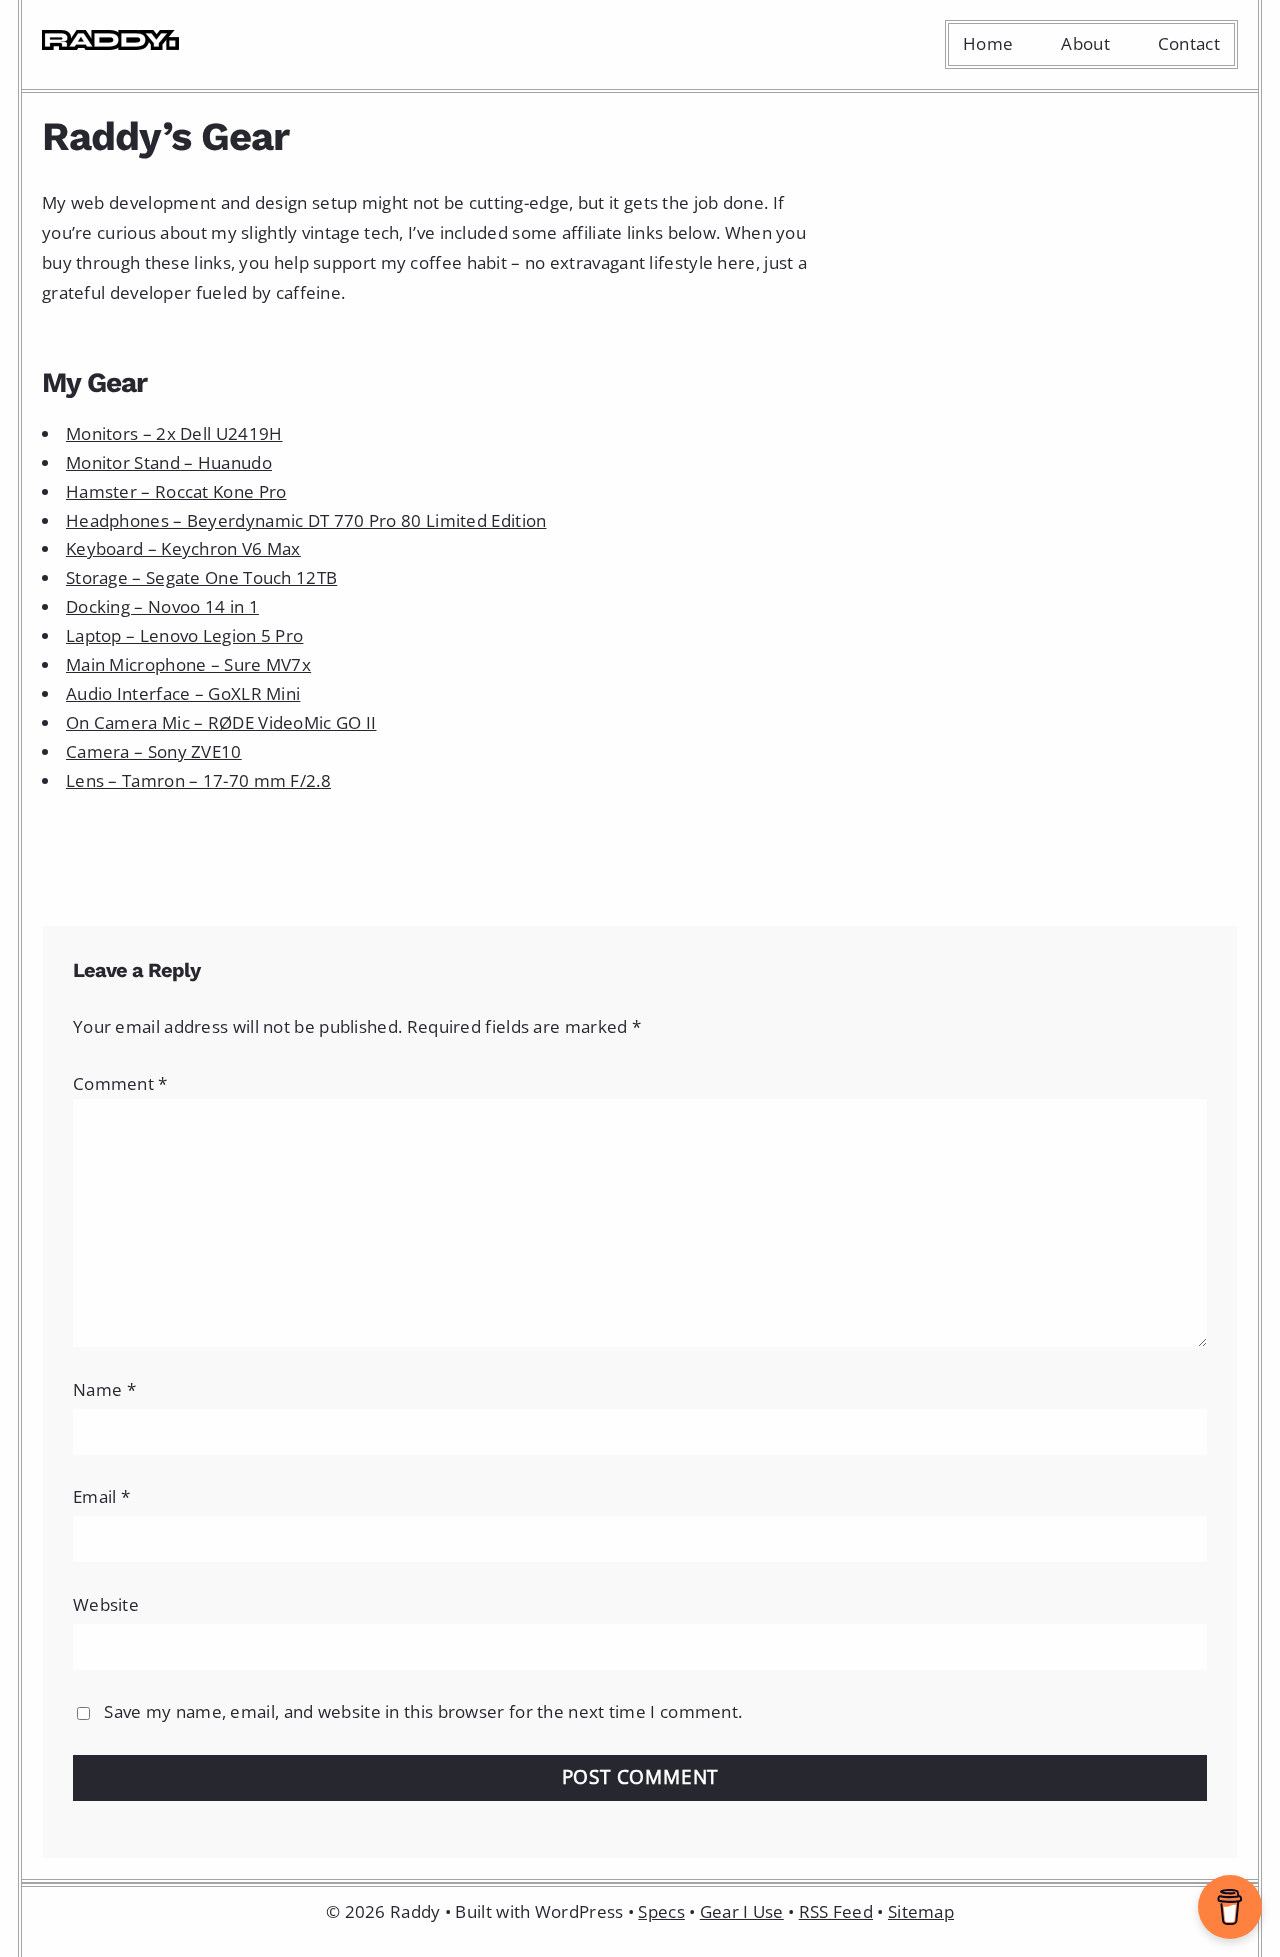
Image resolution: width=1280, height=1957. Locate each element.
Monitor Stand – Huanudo (169, 462)
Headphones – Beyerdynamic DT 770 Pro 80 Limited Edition (306, 520)
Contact (1189, 43)
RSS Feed (836, 1911)
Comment (120, 1083)
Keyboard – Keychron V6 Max (183, 548)
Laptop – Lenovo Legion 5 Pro (184, 635)
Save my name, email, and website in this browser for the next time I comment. (423, 1711)
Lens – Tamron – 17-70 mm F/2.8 (198, 780)
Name (104, 1389)
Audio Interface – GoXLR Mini (183, 693)
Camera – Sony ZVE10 (154, 751)
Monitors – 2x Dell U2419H (174, 433)
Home (988, 43)
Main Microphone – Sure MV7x (188, 664)
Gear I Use (742, 1911)
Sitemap (921, 1911)
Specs (661, 1911)
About (1085, 43)
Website (106, 1604)
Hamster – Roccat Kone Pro (176, 491)
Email (101, 1496)
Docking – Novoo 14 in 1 (162, 606)
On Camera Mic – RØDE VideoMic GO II (221, 722)
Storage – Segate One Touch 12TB (201, 577)
